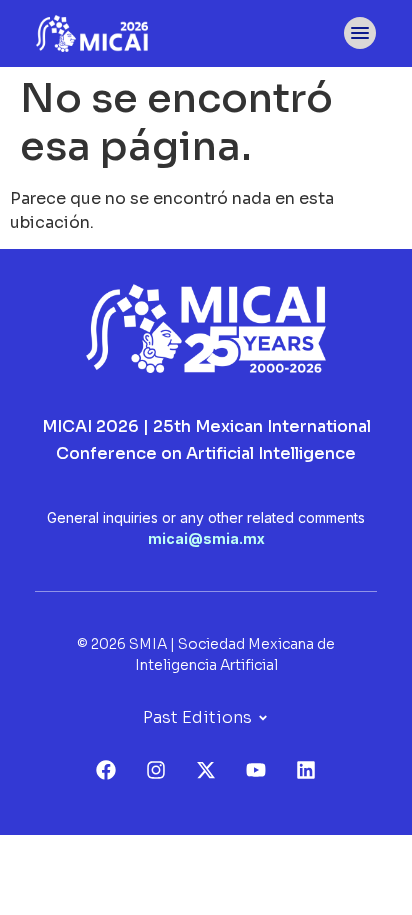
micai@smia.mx (206, 538)
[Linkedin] (306, 770)
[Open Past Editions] (263, 718)
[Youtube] (256, 770)
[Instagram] (156, 770)
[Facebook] (106, 770)
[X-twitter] (206, 770)
